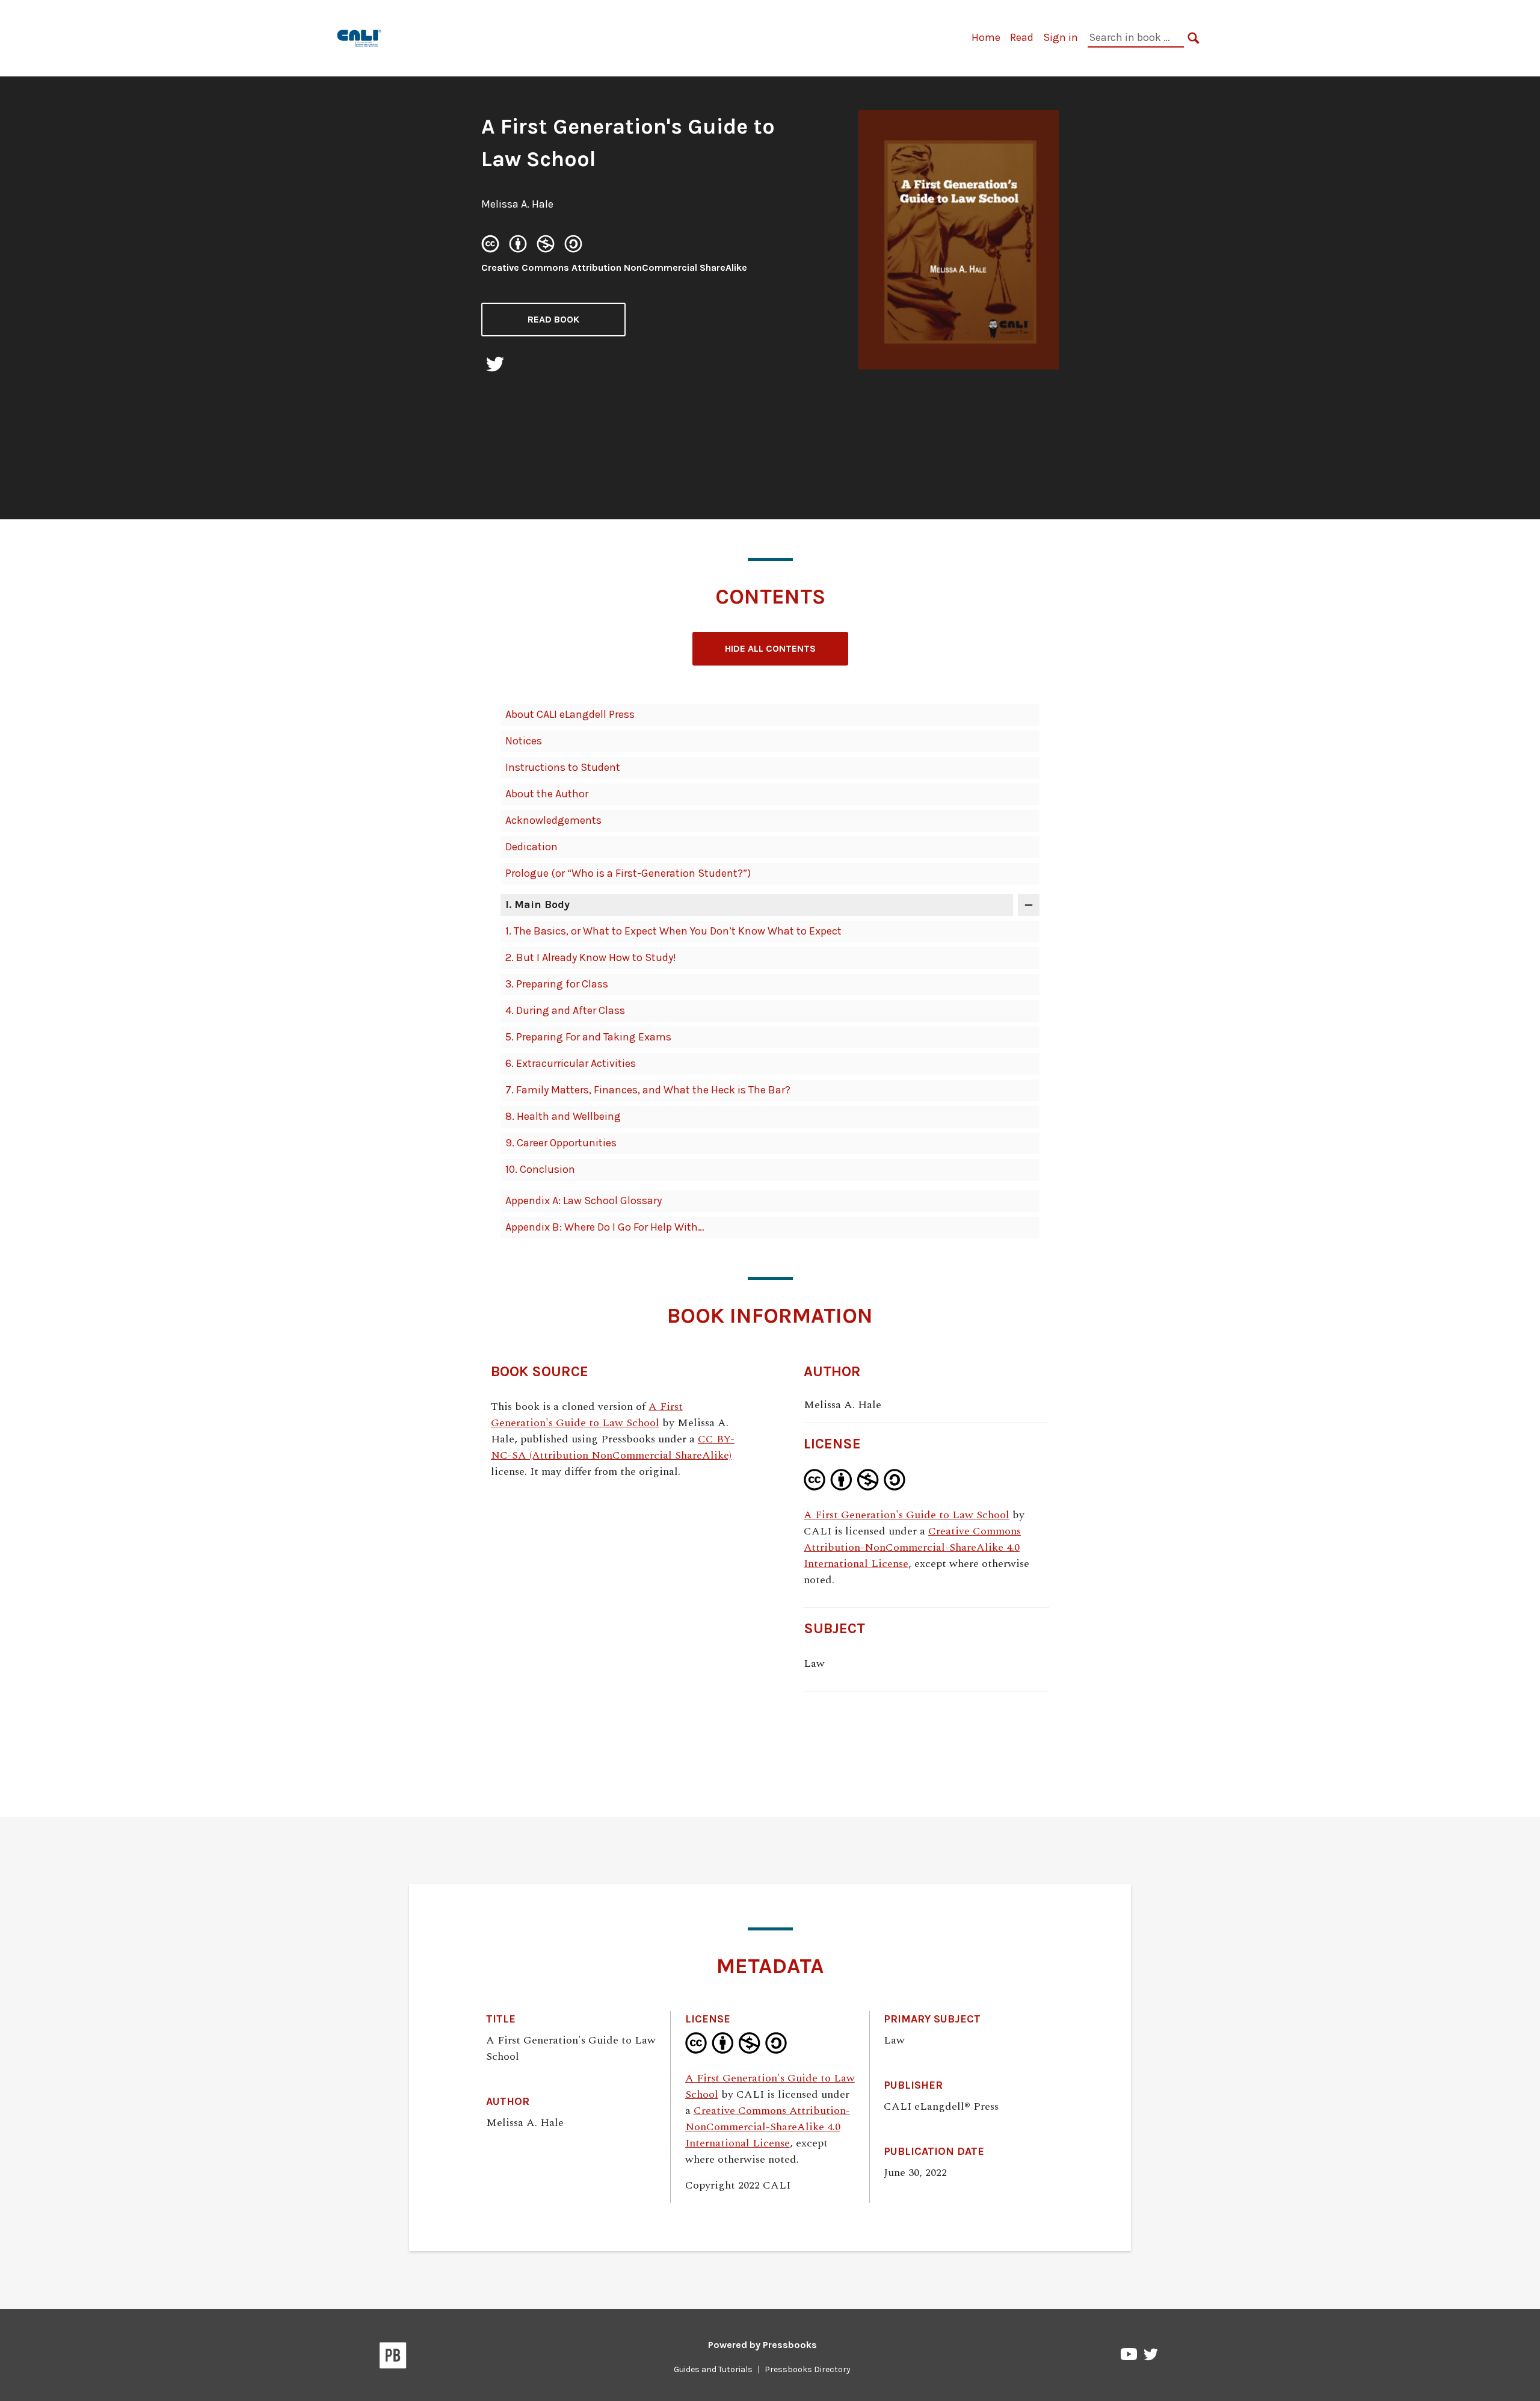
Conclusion (540, 1169)
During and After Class (565, 1010)
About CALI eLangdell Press (570, 714)
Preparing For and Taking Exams (588, 1037)
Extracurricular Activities (571, 1063)
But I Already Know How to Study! (591, 957)
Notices (524, 741)
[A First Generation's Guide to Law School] (360, 37)
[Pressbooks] (393, 2358)
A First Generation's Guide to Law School (587, 1415)
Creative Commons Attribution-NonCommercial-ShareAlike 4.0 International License (912, 1547)
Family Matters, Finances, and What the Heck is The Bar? (648, 1090)
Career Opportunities (561, 1143)
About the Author (547, 794)
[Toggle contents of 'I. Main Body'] (1029, 905)
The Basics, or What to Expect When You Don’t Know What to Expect (673, 931)
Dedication (531, 847)
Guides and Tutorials (713, 2369)
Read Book (553, 319)
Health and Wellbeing (563, 1116)
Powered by (762, 2345)
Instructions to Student (563, 767)
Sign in (1061, 37)
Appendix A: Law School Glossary (584, 1200)
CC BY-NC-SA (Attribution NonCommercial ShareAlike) (613, 1447)
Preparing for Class (557, 984)
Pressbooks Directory (808, 2369)
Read (1022, 37)
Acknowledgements (553, 820)
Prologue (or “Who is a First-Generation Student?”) (628, 873)
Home (986, 37)
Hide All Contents (770, 648)
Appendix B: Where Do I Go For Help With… (605, 1227)
